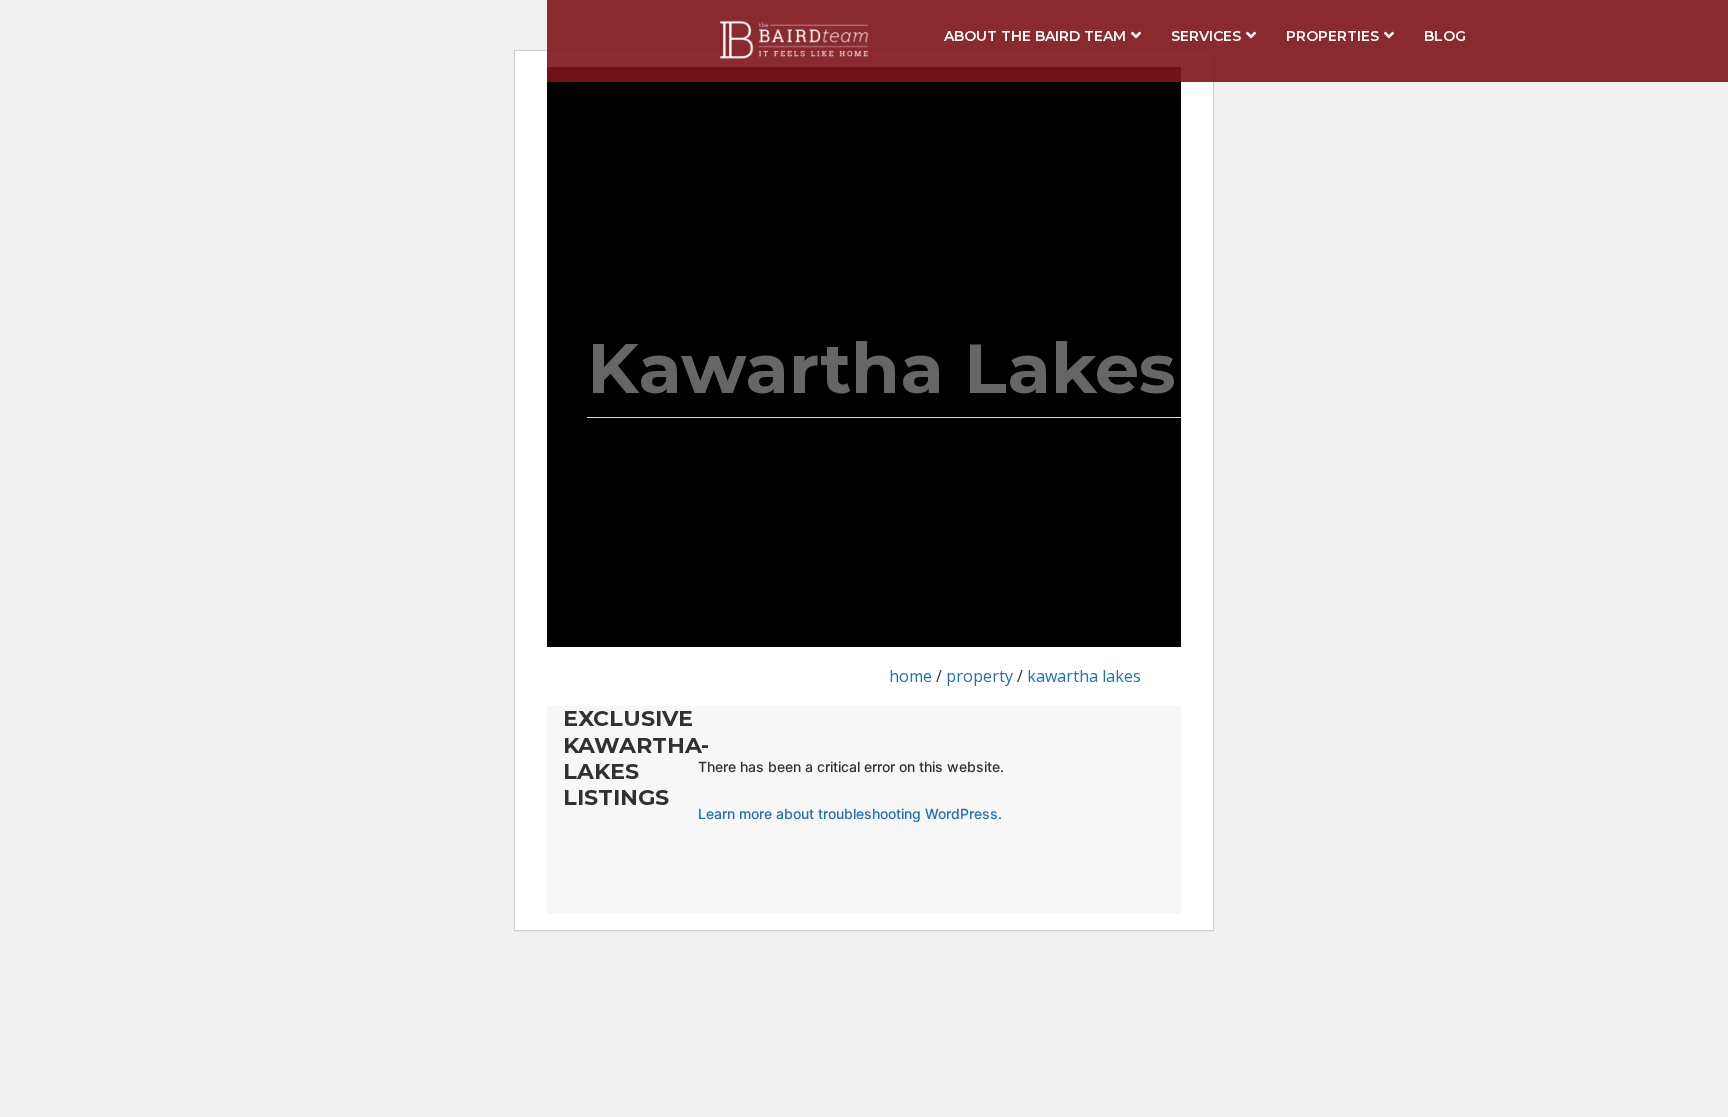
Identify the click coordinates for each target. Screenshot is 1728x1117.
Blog (1445, 36)
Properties (1332, 36)
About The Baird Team (1035, 36)
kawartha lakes (1084, 676)
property (979, 676)
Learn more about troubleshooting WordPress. (850, 813)
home (910, 676)
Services (1206, 36)
